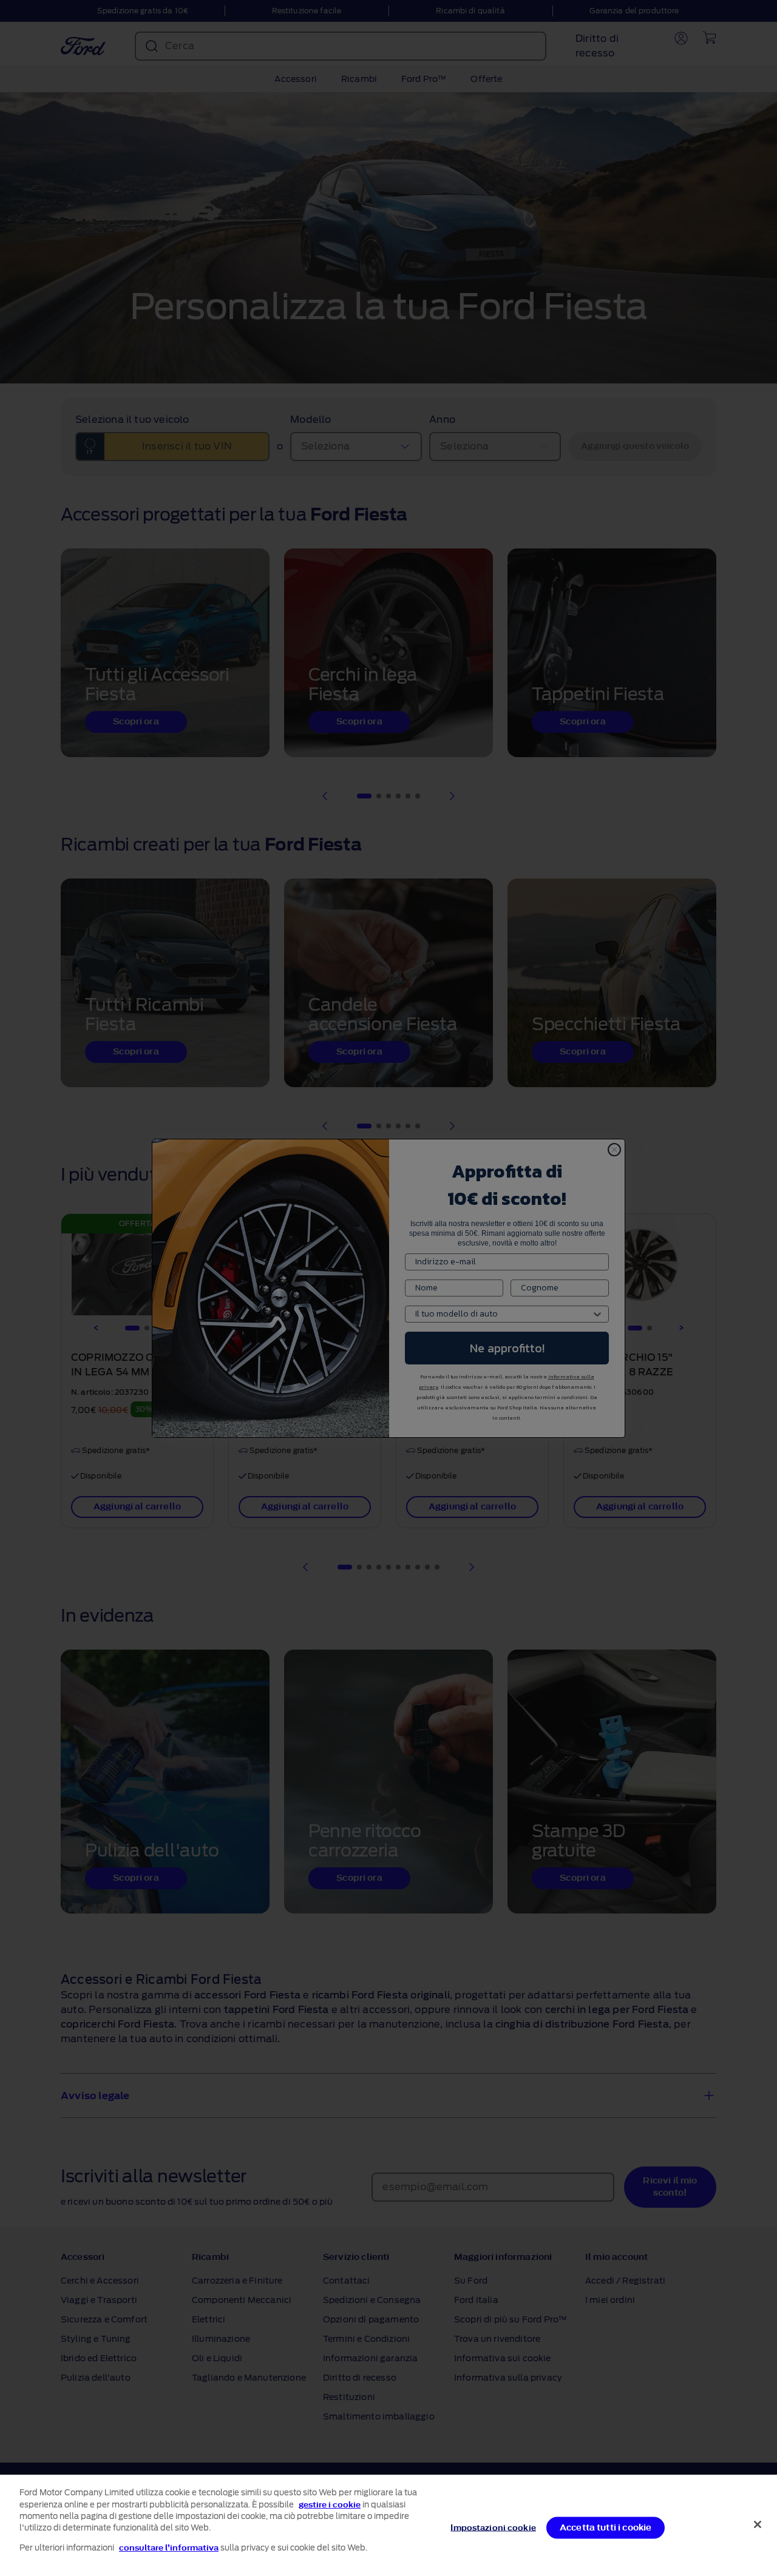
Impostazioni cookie (493, 2527)
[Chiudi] (758, 2524)
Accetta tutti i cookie (606, 2527)
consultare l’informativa (169, 2548)
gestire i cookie (330, 2505)
